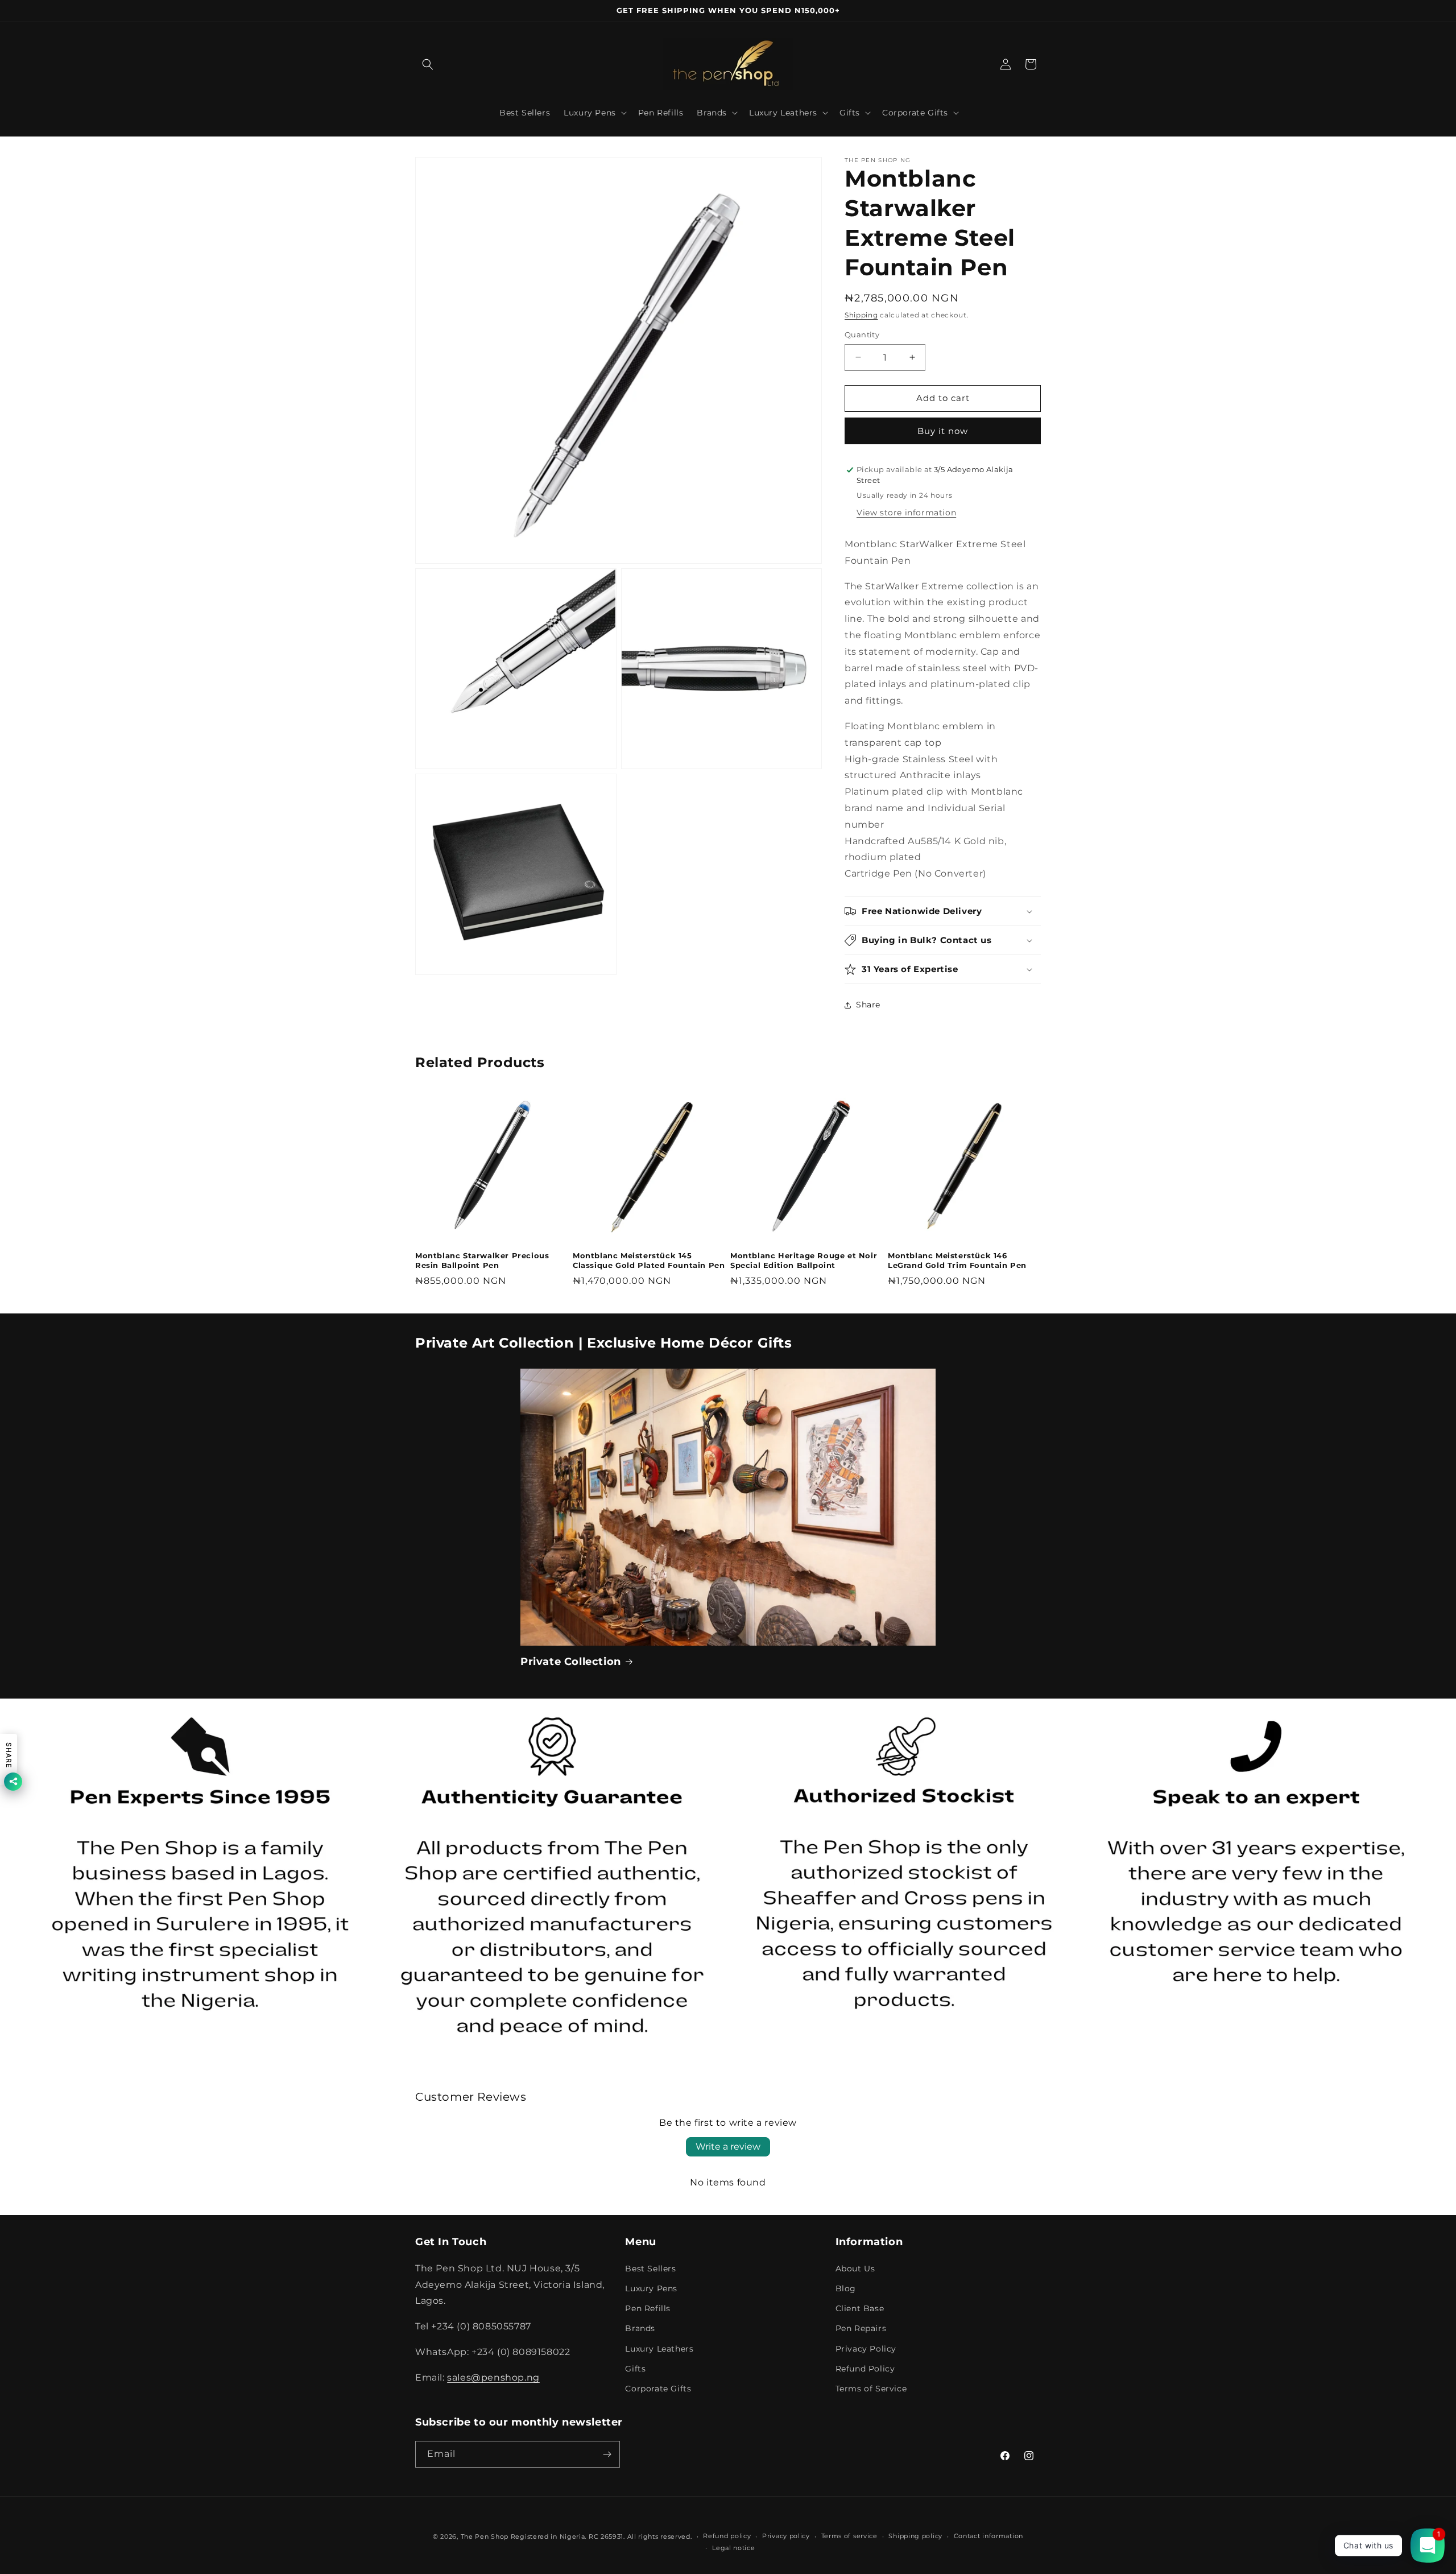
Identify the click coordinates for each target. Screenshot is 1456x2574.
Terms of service (849, 2536)
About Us (855, 2269)
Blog (846, 2288)
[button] (428, 64)
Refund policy (727, 2536)
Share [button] (868, 1005)
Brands (640, 2328)
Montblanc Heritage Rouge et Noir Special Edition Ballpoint (804, 1260)
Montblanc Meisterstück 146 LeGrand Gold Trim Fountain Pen (957, 1260)
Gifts (635, 2369)
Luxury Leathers (659, 2349)
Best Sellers (650, 2269)
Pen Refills (648, 2308)
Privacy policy (786, 2536)
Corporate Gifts (658, 2389)
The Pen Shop (485, 2536)
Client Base (860, 2308)
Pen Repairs (861, 2328)
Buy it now (943, 431)
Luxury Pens (651, 2288)
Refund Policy (865, 2369)
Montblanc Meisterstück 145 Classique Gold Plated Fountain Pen (649, 1260)
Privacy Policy (866, 2349)
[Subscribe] (607, 2454)
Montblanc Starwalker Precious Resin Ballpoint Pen (482, 1260)
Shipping (861, 315)
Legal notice (733, 2548)
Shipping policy (915, 2536)
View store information (906, 513)
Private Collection (571, 1662)
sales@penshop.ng (493, 2377)
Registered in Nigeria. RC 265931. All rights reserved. (601, 2536)
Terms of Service (871, 2389)
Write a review (728, 2147)
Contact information (988, 2536)
